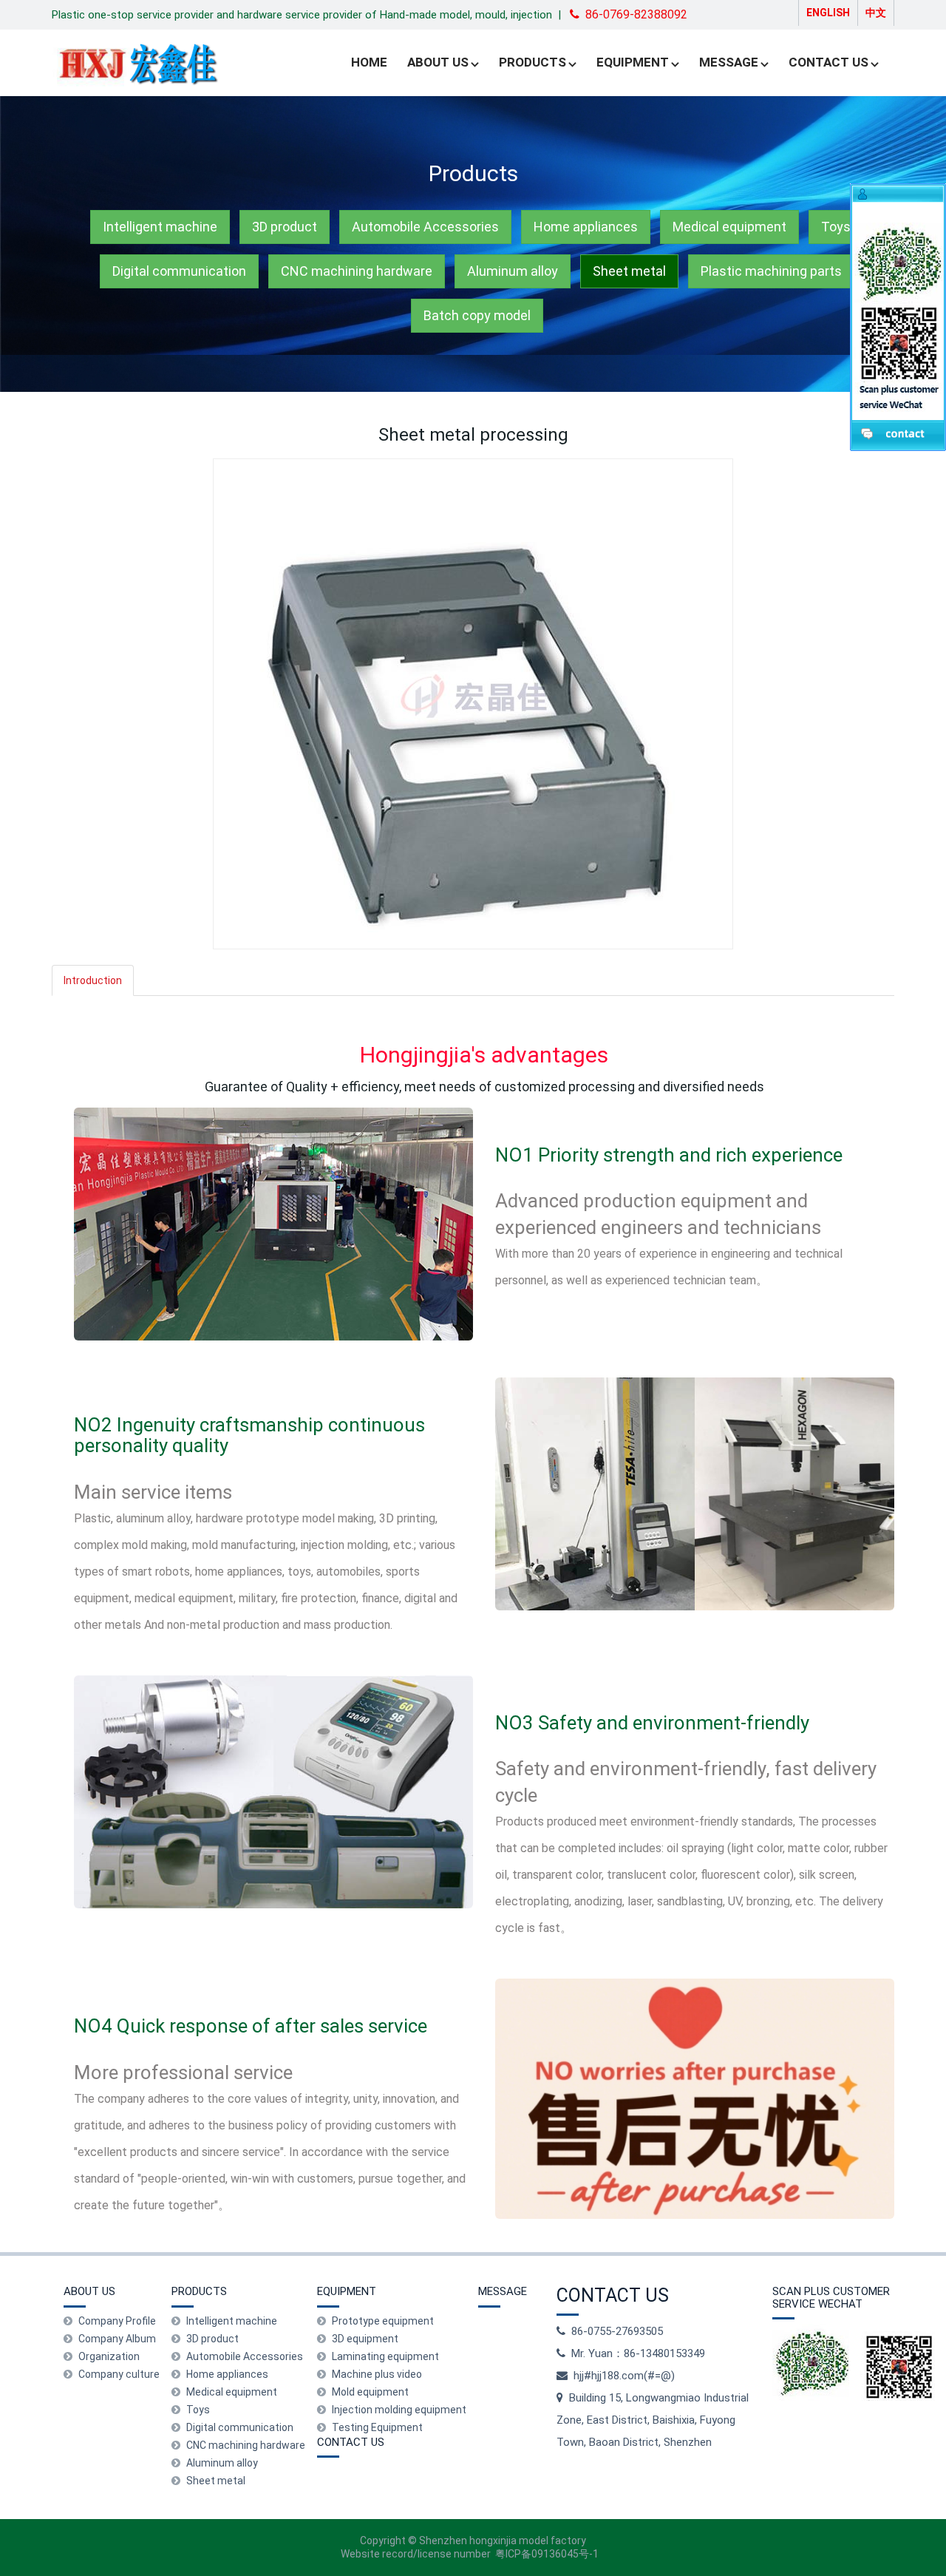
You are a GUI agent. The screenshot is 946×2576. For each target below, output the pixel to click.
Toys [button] (836, 227)
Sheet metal (216, 2481)
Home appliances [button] (586, 227)
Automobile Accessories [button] (425, 227)
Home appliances (227, 2374)
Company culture (119, 2374)
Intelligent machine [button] (160, 227)
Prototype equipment (383, 2321)
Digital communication (240, 2427)
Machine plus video (377, 2374)
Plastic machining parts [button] (771, 271)
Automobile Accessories (245, 2356)
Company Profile (117, 2321)
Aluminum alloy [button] (513, 271)
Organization (109, 2356)
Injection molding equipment (399, 2410)
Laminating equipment (385, 2356)
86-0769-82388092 (636, 14)
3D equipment (365, 2339)
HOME (369, 62)
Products (532, 62)
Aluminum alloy (222, 2463)
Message (729, 62)
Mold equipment (370, 2392)
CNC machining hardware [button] (357, 271)
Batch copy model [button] (477, 315)
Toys (198, 2410)
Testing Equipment (377, 2427)
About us (438, 62)
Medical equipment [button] (729, 227)
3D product (212, 2339)
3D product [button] (285, 227)
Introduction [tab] (93, 980)
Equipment (633, 62)
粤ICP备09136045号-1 (547, 2554)
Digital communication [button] (179, 271)
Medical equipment (232, 2392)
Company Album (117, 2339)
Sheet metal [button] (629, 271)
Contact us (828, 62)
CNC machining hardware (246, 2445)
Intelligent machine (232, 2321)
